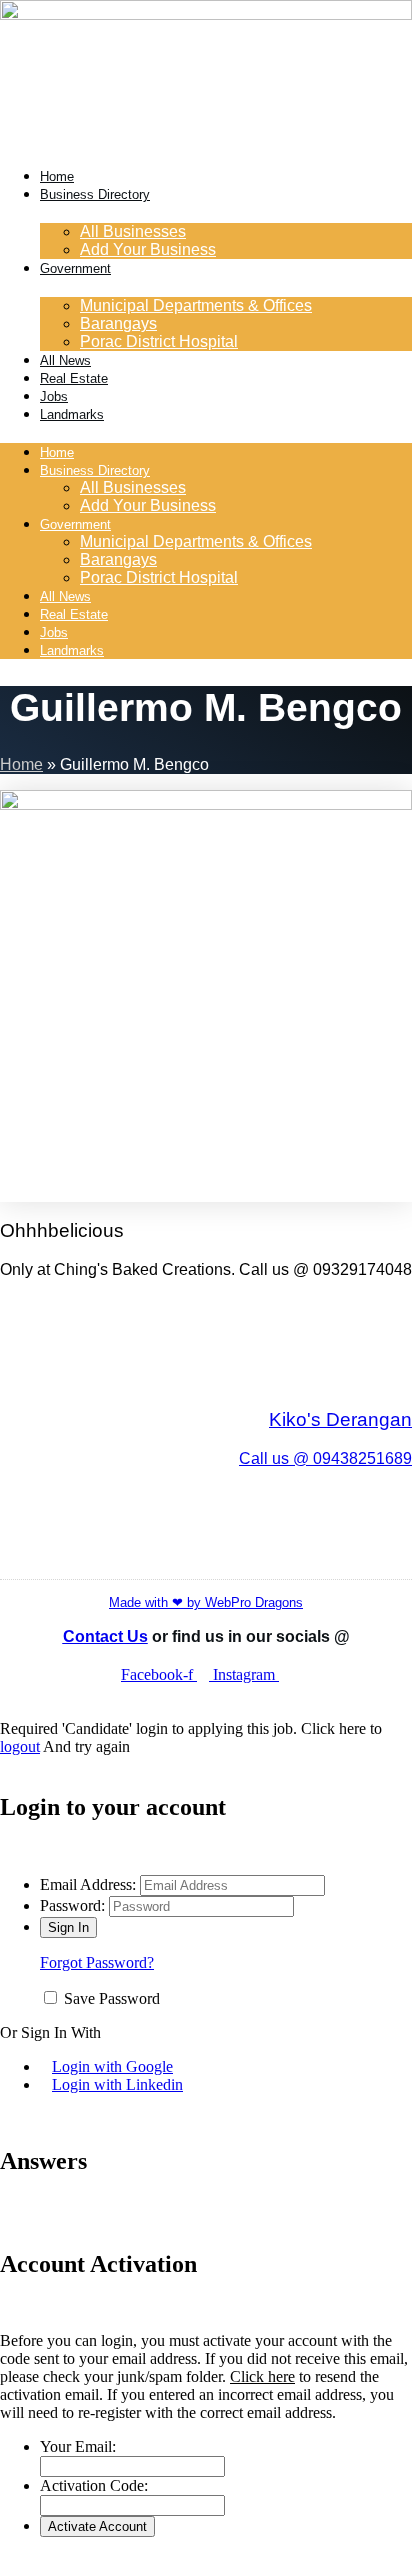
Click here (262, 2376)
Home (57, 176)
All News (65, 360)
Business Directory (95, 194)
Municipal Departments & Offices (196, 305)
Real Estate (74, 378)
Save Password (112, 1998)
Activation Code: (94, 2485)
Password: (72, 1905)
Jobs (54, 396)
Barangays (118, 323)
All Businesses (133, 231)
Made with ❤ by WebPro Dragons (206, 1602)
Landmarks (72, 414)
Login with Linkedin (117, 2084)
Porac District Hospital (159, 341)
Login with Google (112, 2066)
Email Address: (88, 1884)
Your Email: (78, 2446)
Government (75, 268)
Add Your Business (148, 249)
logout (20, 1746)
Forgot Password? (97, 1962)
